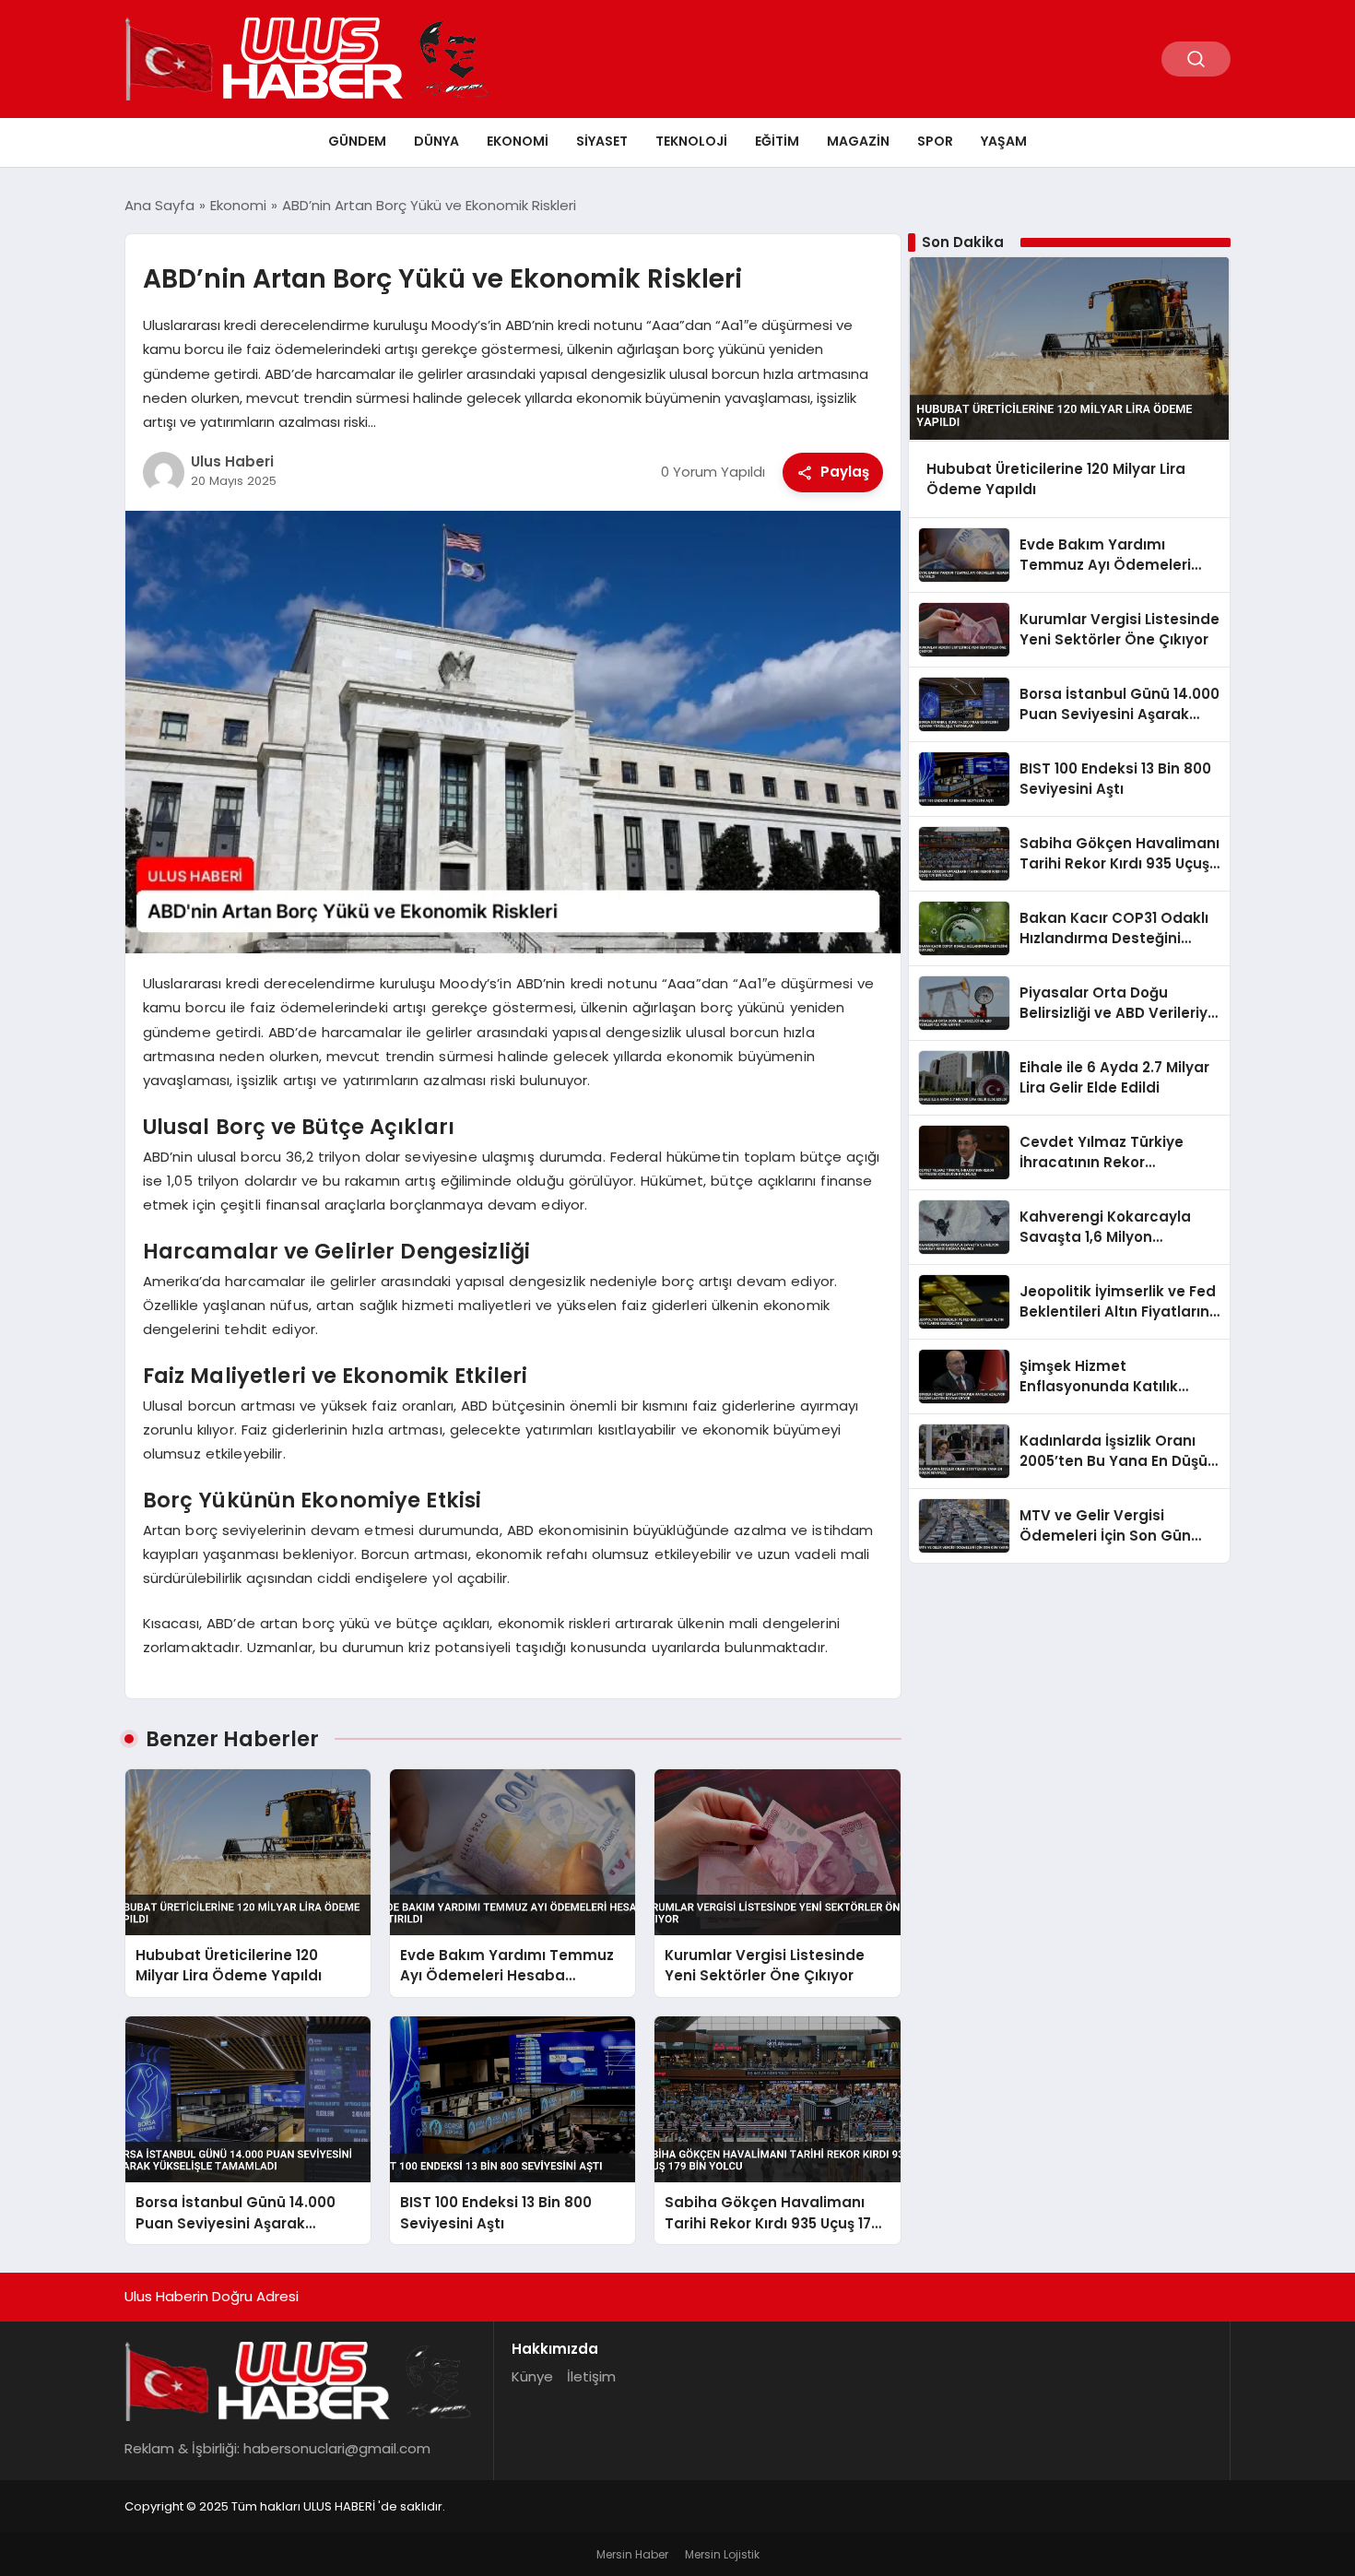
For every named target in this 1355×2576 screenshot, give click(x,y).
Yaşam (1004, 141)
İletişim (591, 2376)
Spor (935, 141)
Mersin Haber (632, 2554)
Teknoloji (691, 141)
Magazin (858, 141)
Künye (532, 2376)
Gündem (357, 141)
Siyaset (602, 141)
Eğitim (777, 141)
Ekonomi (518, 141)
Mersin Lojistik (722, 2554)
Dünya (436, 141)
